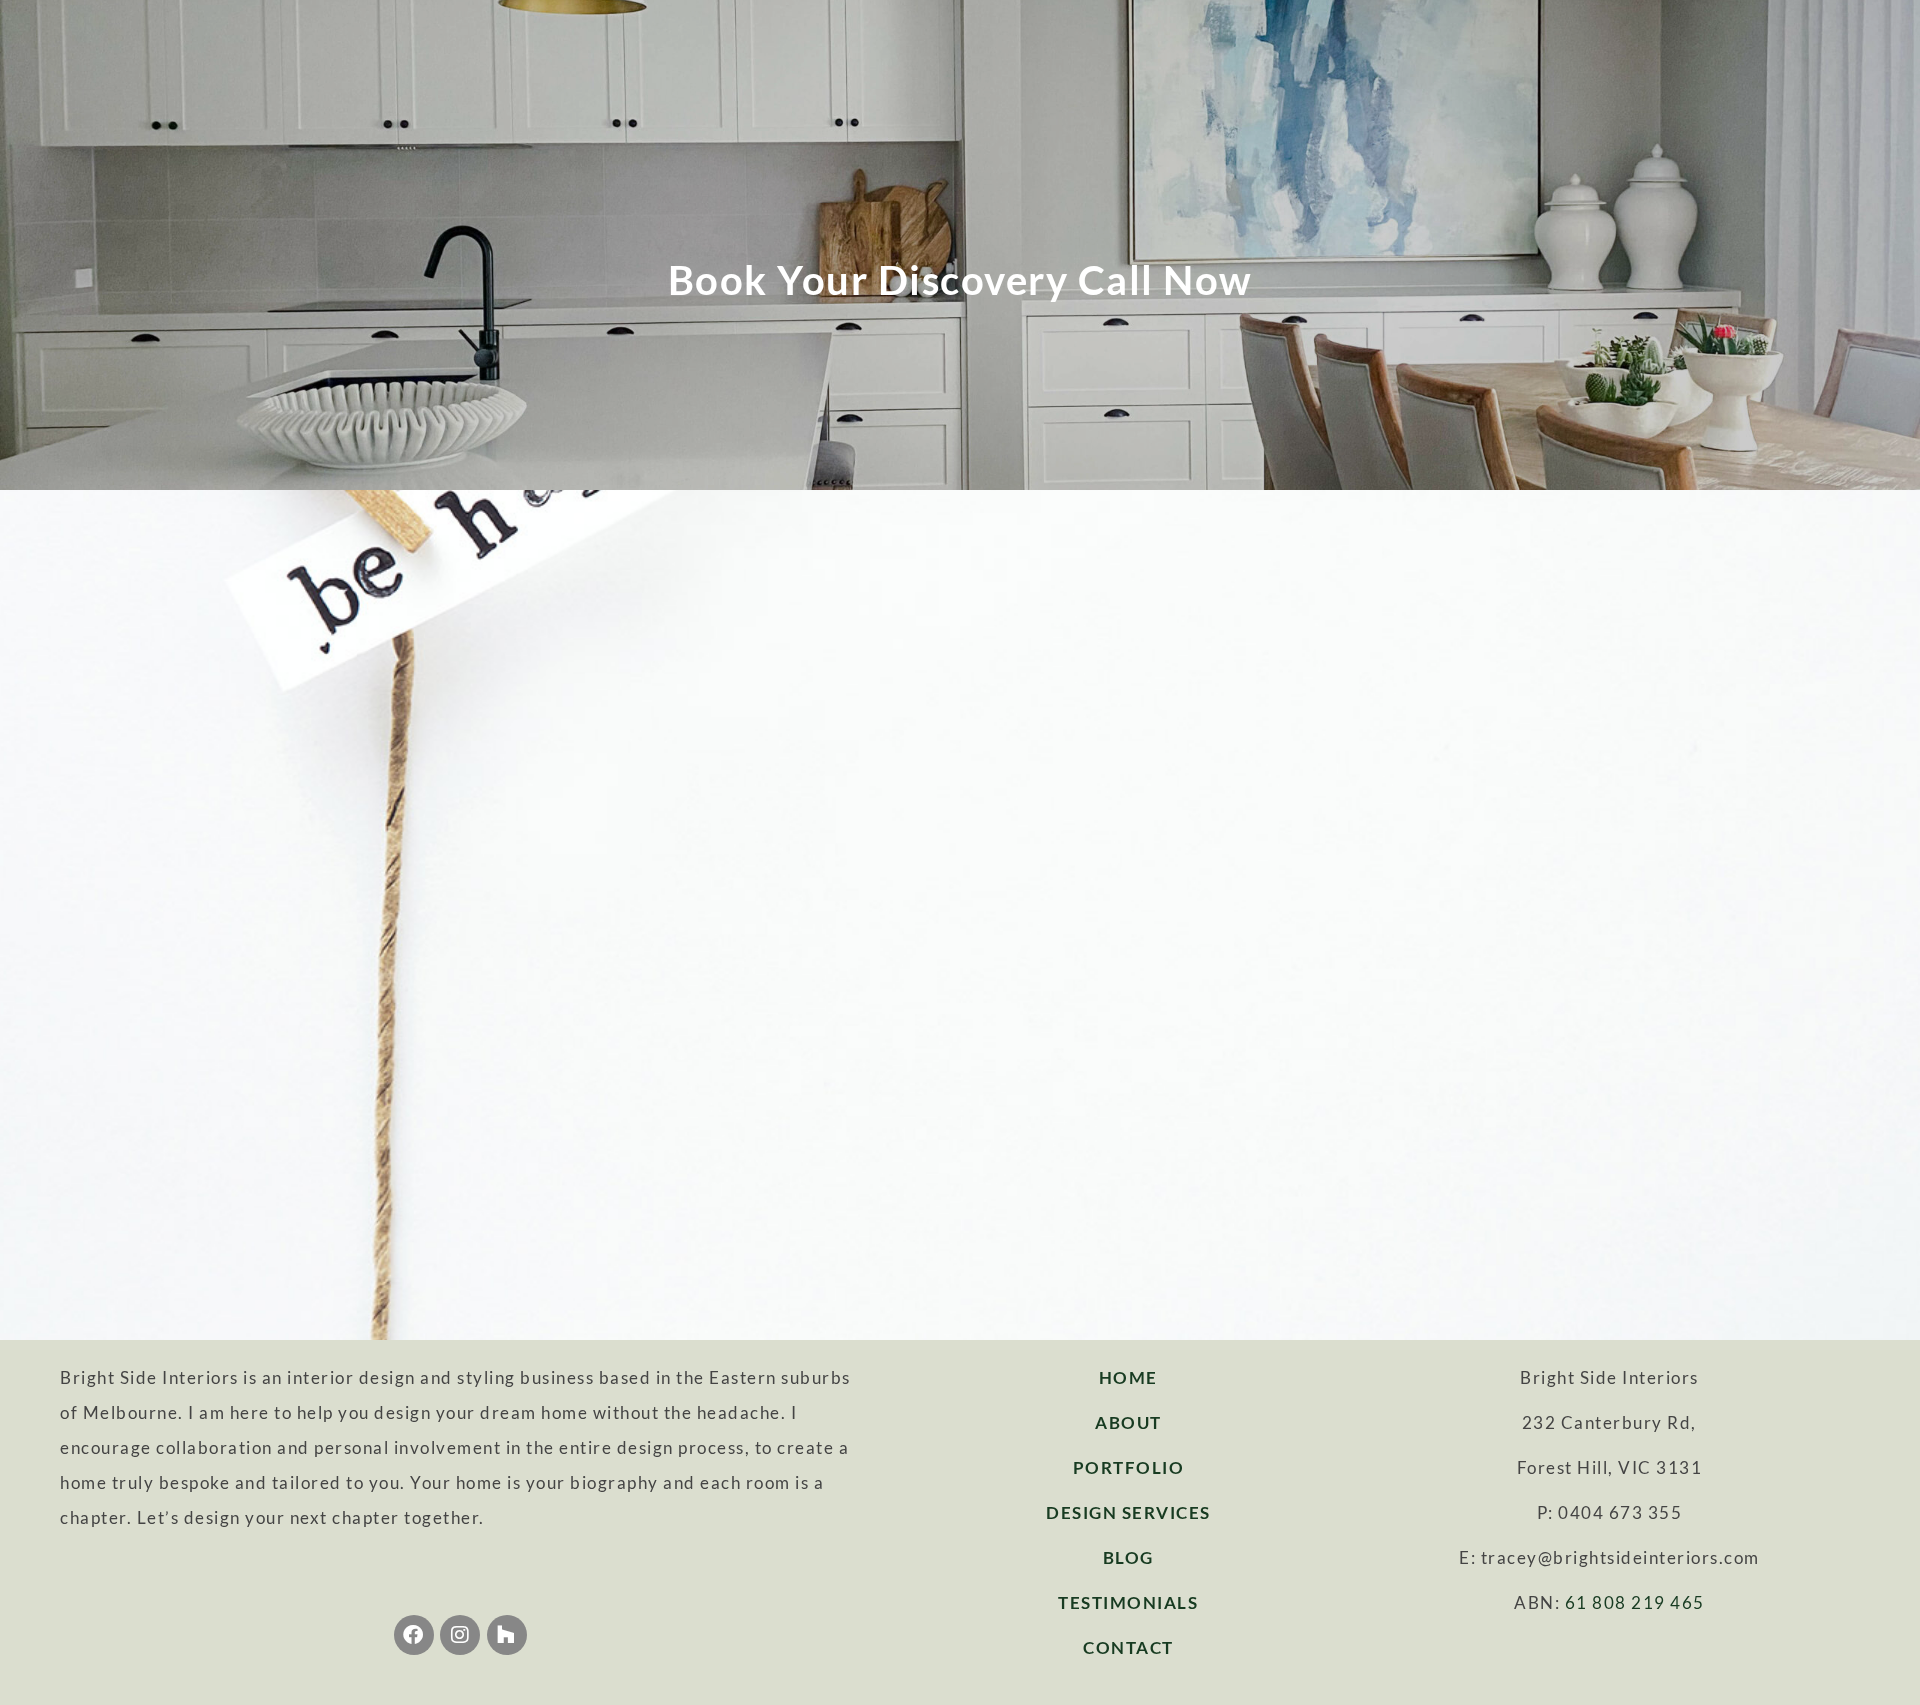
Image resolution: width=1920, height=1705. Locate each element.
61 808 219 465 (1635, 1602)
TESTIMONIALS (1128, 1602)
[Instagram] (460, 1635)
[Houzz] (507, 1635)
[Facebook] (414, 1635)
